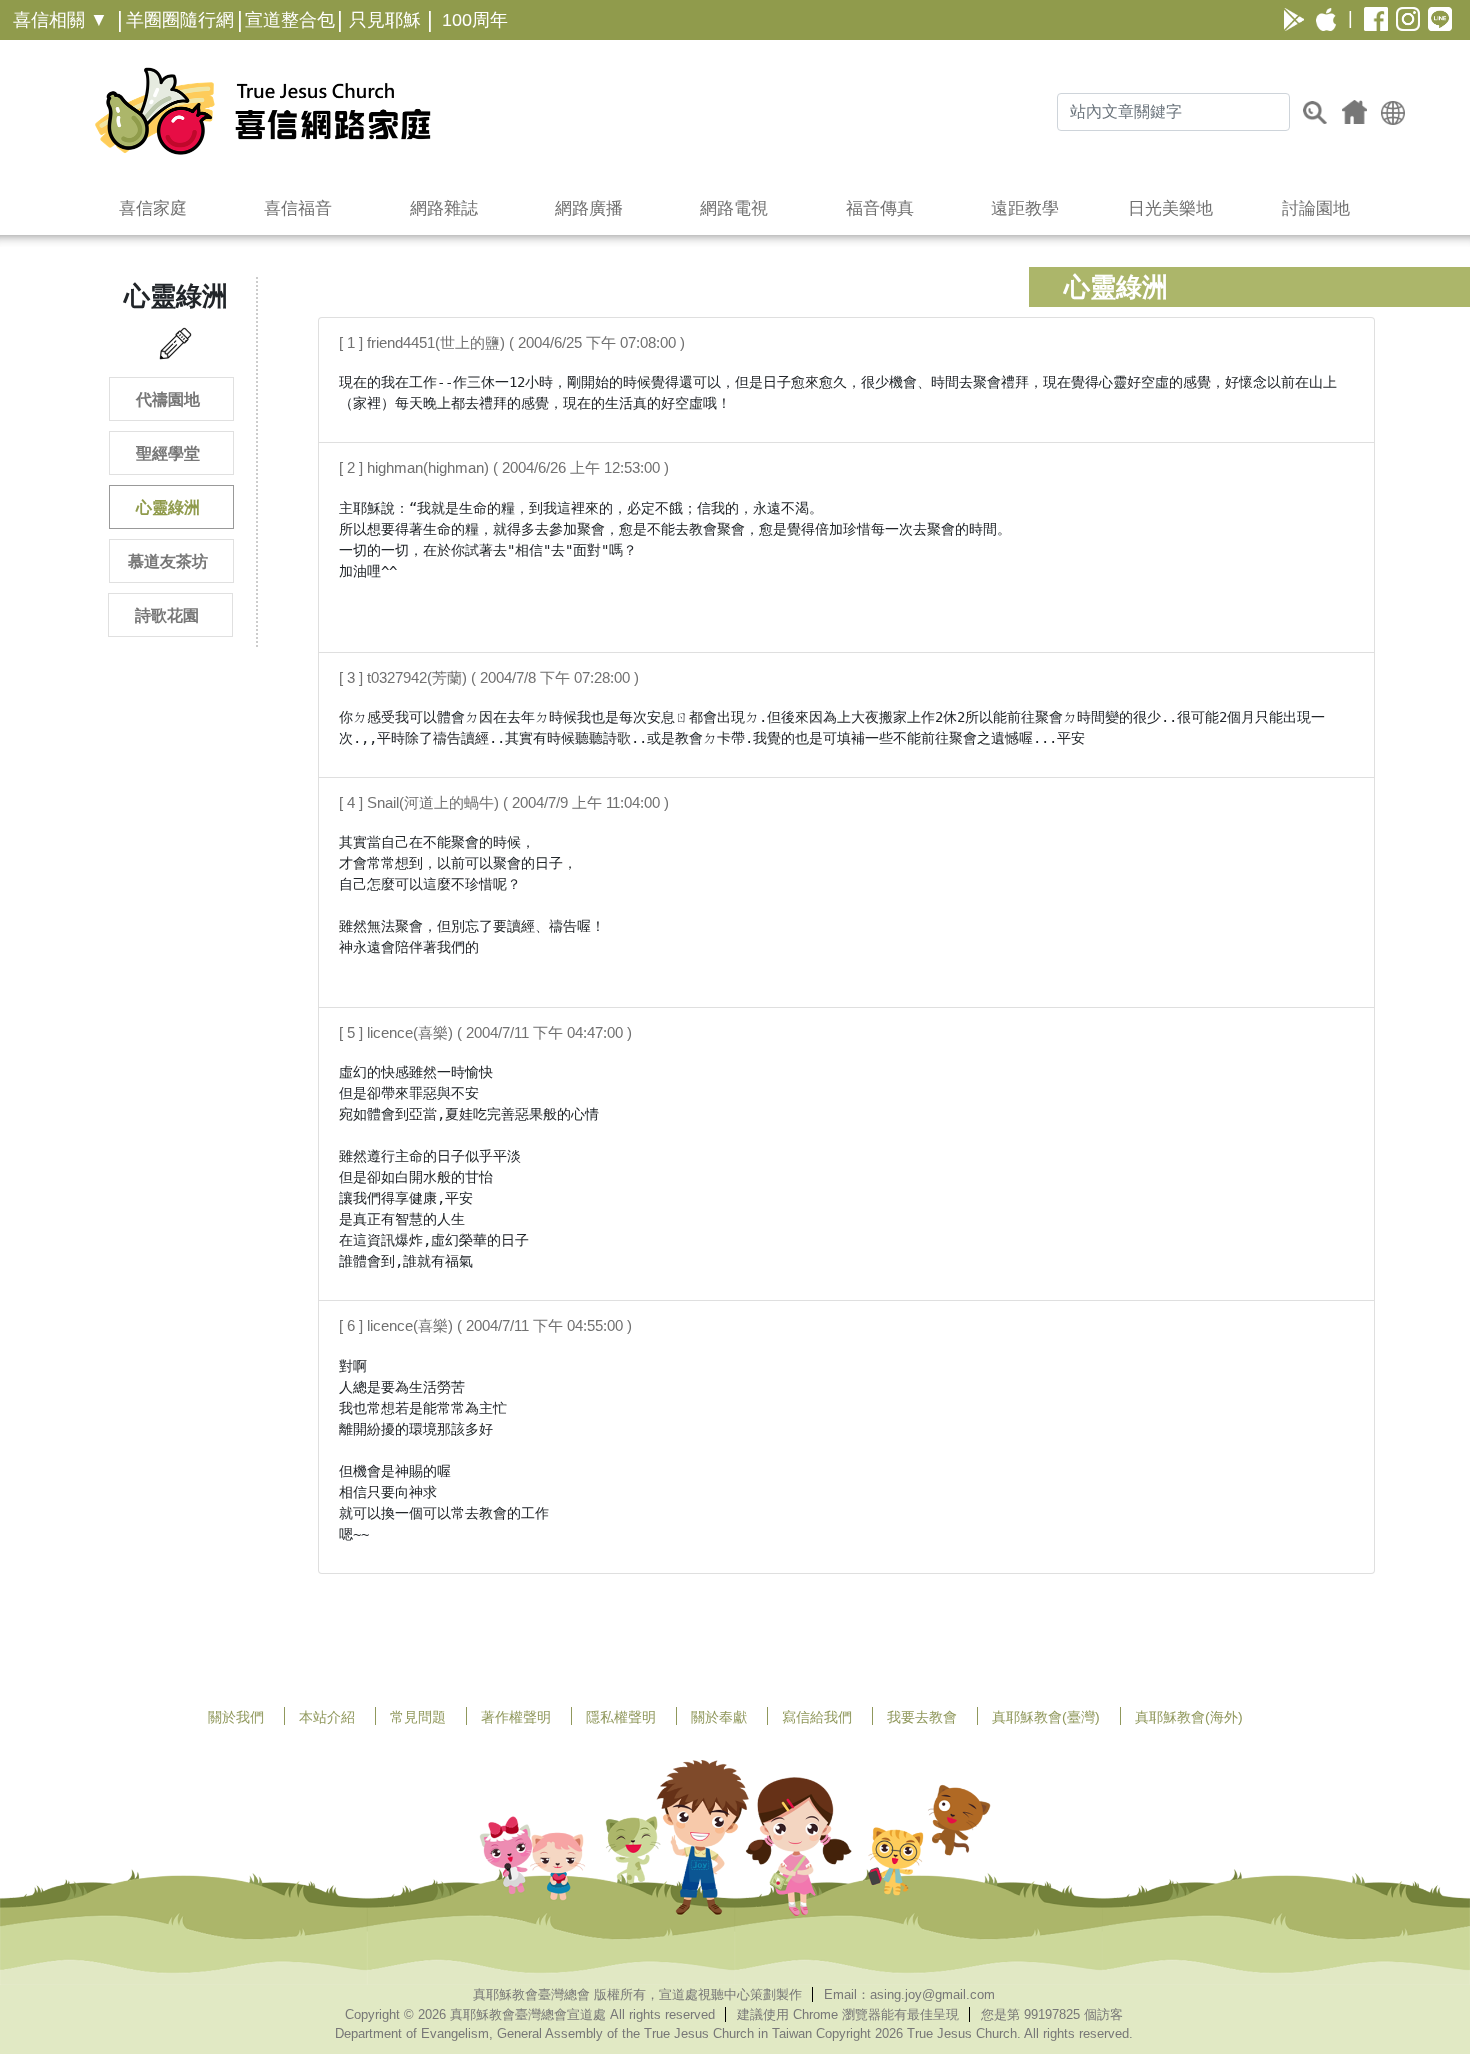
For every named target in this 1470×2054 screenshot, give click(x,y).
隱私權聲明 (621, 1717)
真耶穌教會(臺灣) (1046, 1717)
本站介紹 (327, 1717)
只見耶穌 (385, 20)
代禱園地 (168, 399)
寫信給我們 (817, 1717)
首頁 (1354, 112)
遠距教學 (1025, 208)
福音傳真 (880, 208)
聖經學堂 (168, 453)
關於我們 (236, 1717)
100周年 (475, 20)
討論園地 (1316, 208)
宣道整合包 (290, 20)
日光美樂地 (1170, 208)
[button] (1393, 111)
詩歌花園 (167, 615)
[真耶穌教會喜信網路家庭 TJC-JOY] (262, 111)
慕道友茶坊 (168, 561)
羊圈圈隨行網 (180, 20)
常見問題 (418, 1717)
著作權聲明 (516, 1717)
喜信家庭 (153, 208)
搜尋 (1315, 112)
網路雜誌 (444, 208)
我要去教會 (922, 1717)
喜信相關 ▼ (60, 20)
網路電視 (734, 208)
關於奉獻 (719, 1717)
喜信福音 (298, 208)
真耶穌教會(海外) (1189, 1717)
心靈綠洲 (168, 507)
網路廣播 (589, 208)
